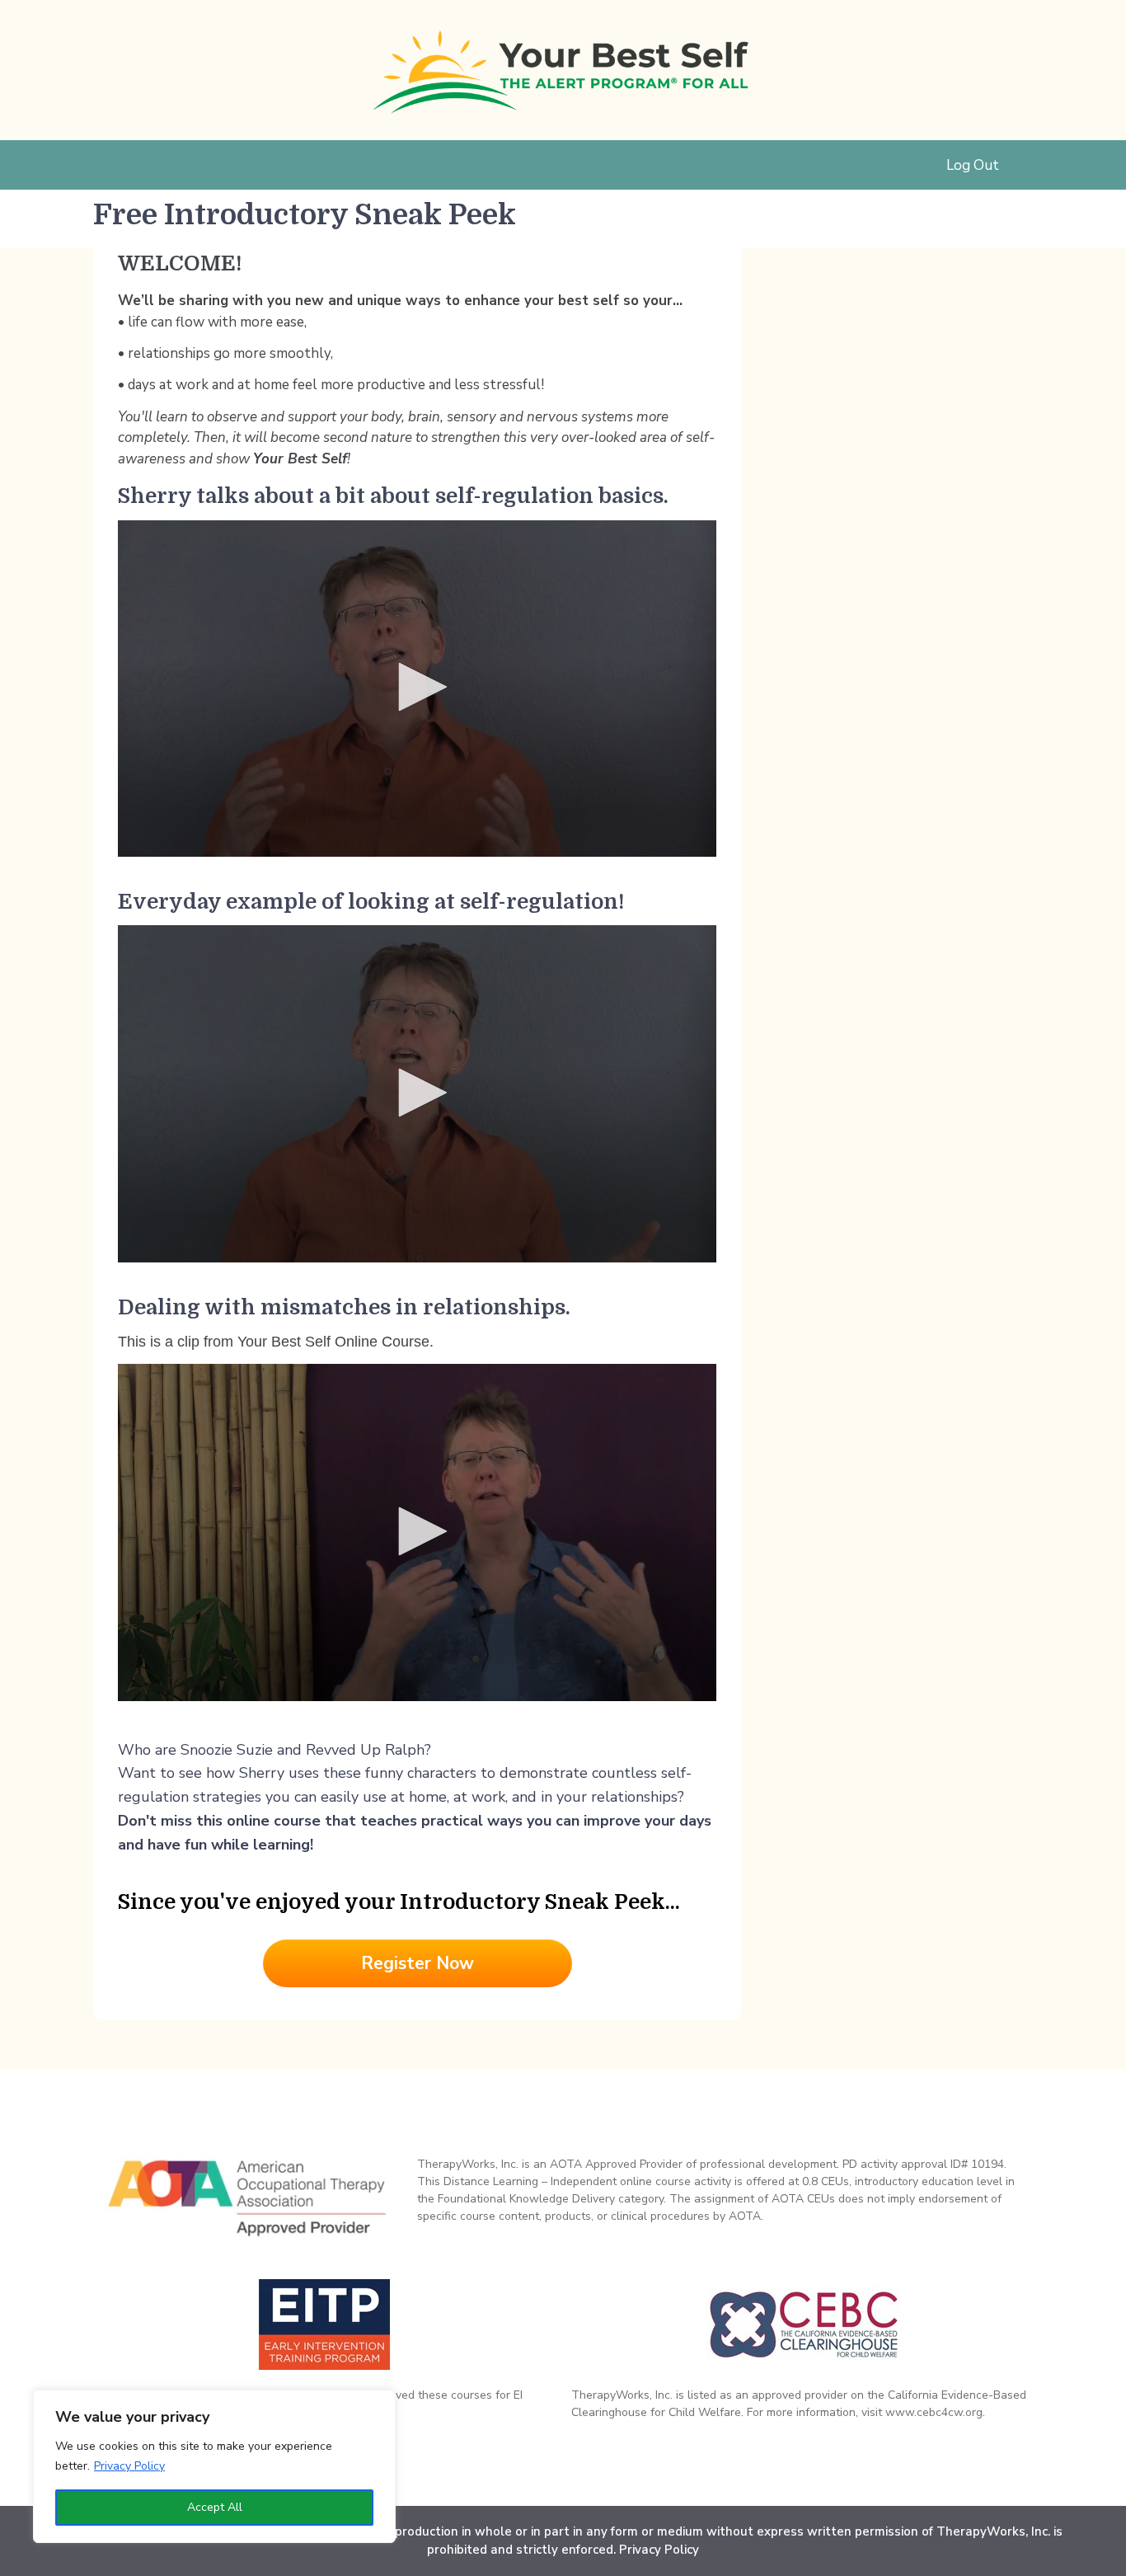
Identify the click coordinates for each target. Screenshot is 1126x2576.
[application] (417, 689)
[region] (214, 2466)
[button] (417, 687)
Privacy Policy (129, 2466)
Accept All (215, 2507)
